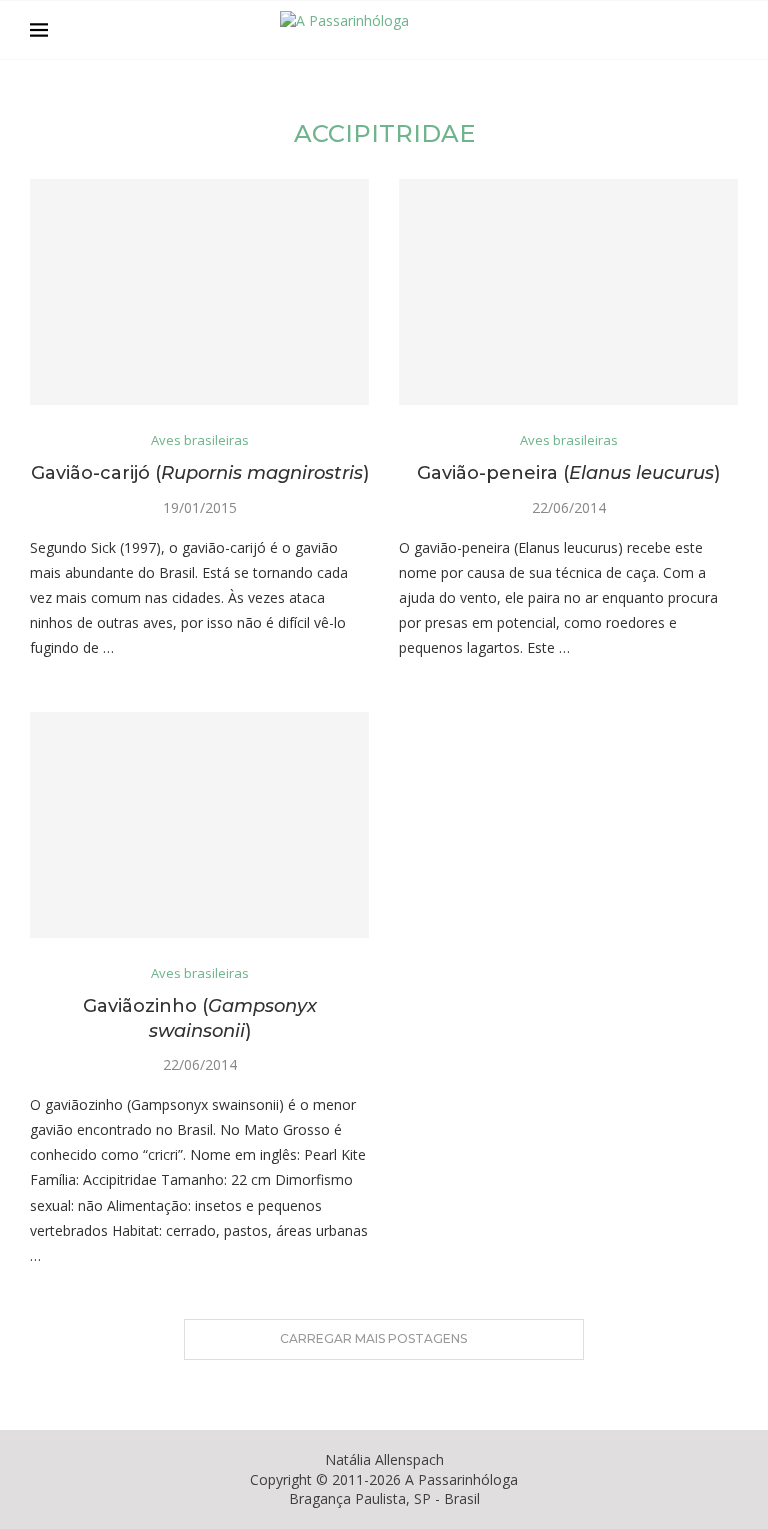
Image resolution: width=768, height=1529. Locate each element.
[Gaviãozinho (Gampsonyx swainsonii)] (199, 825)
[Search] (728, 30)
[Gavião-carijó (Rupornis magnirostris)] (199, 292)
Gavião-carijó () (200, 473)
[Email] (697, 30)
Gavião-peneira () (568, 473)
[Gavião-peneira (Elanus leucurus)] (568, 292)
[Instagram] (676, 30)
